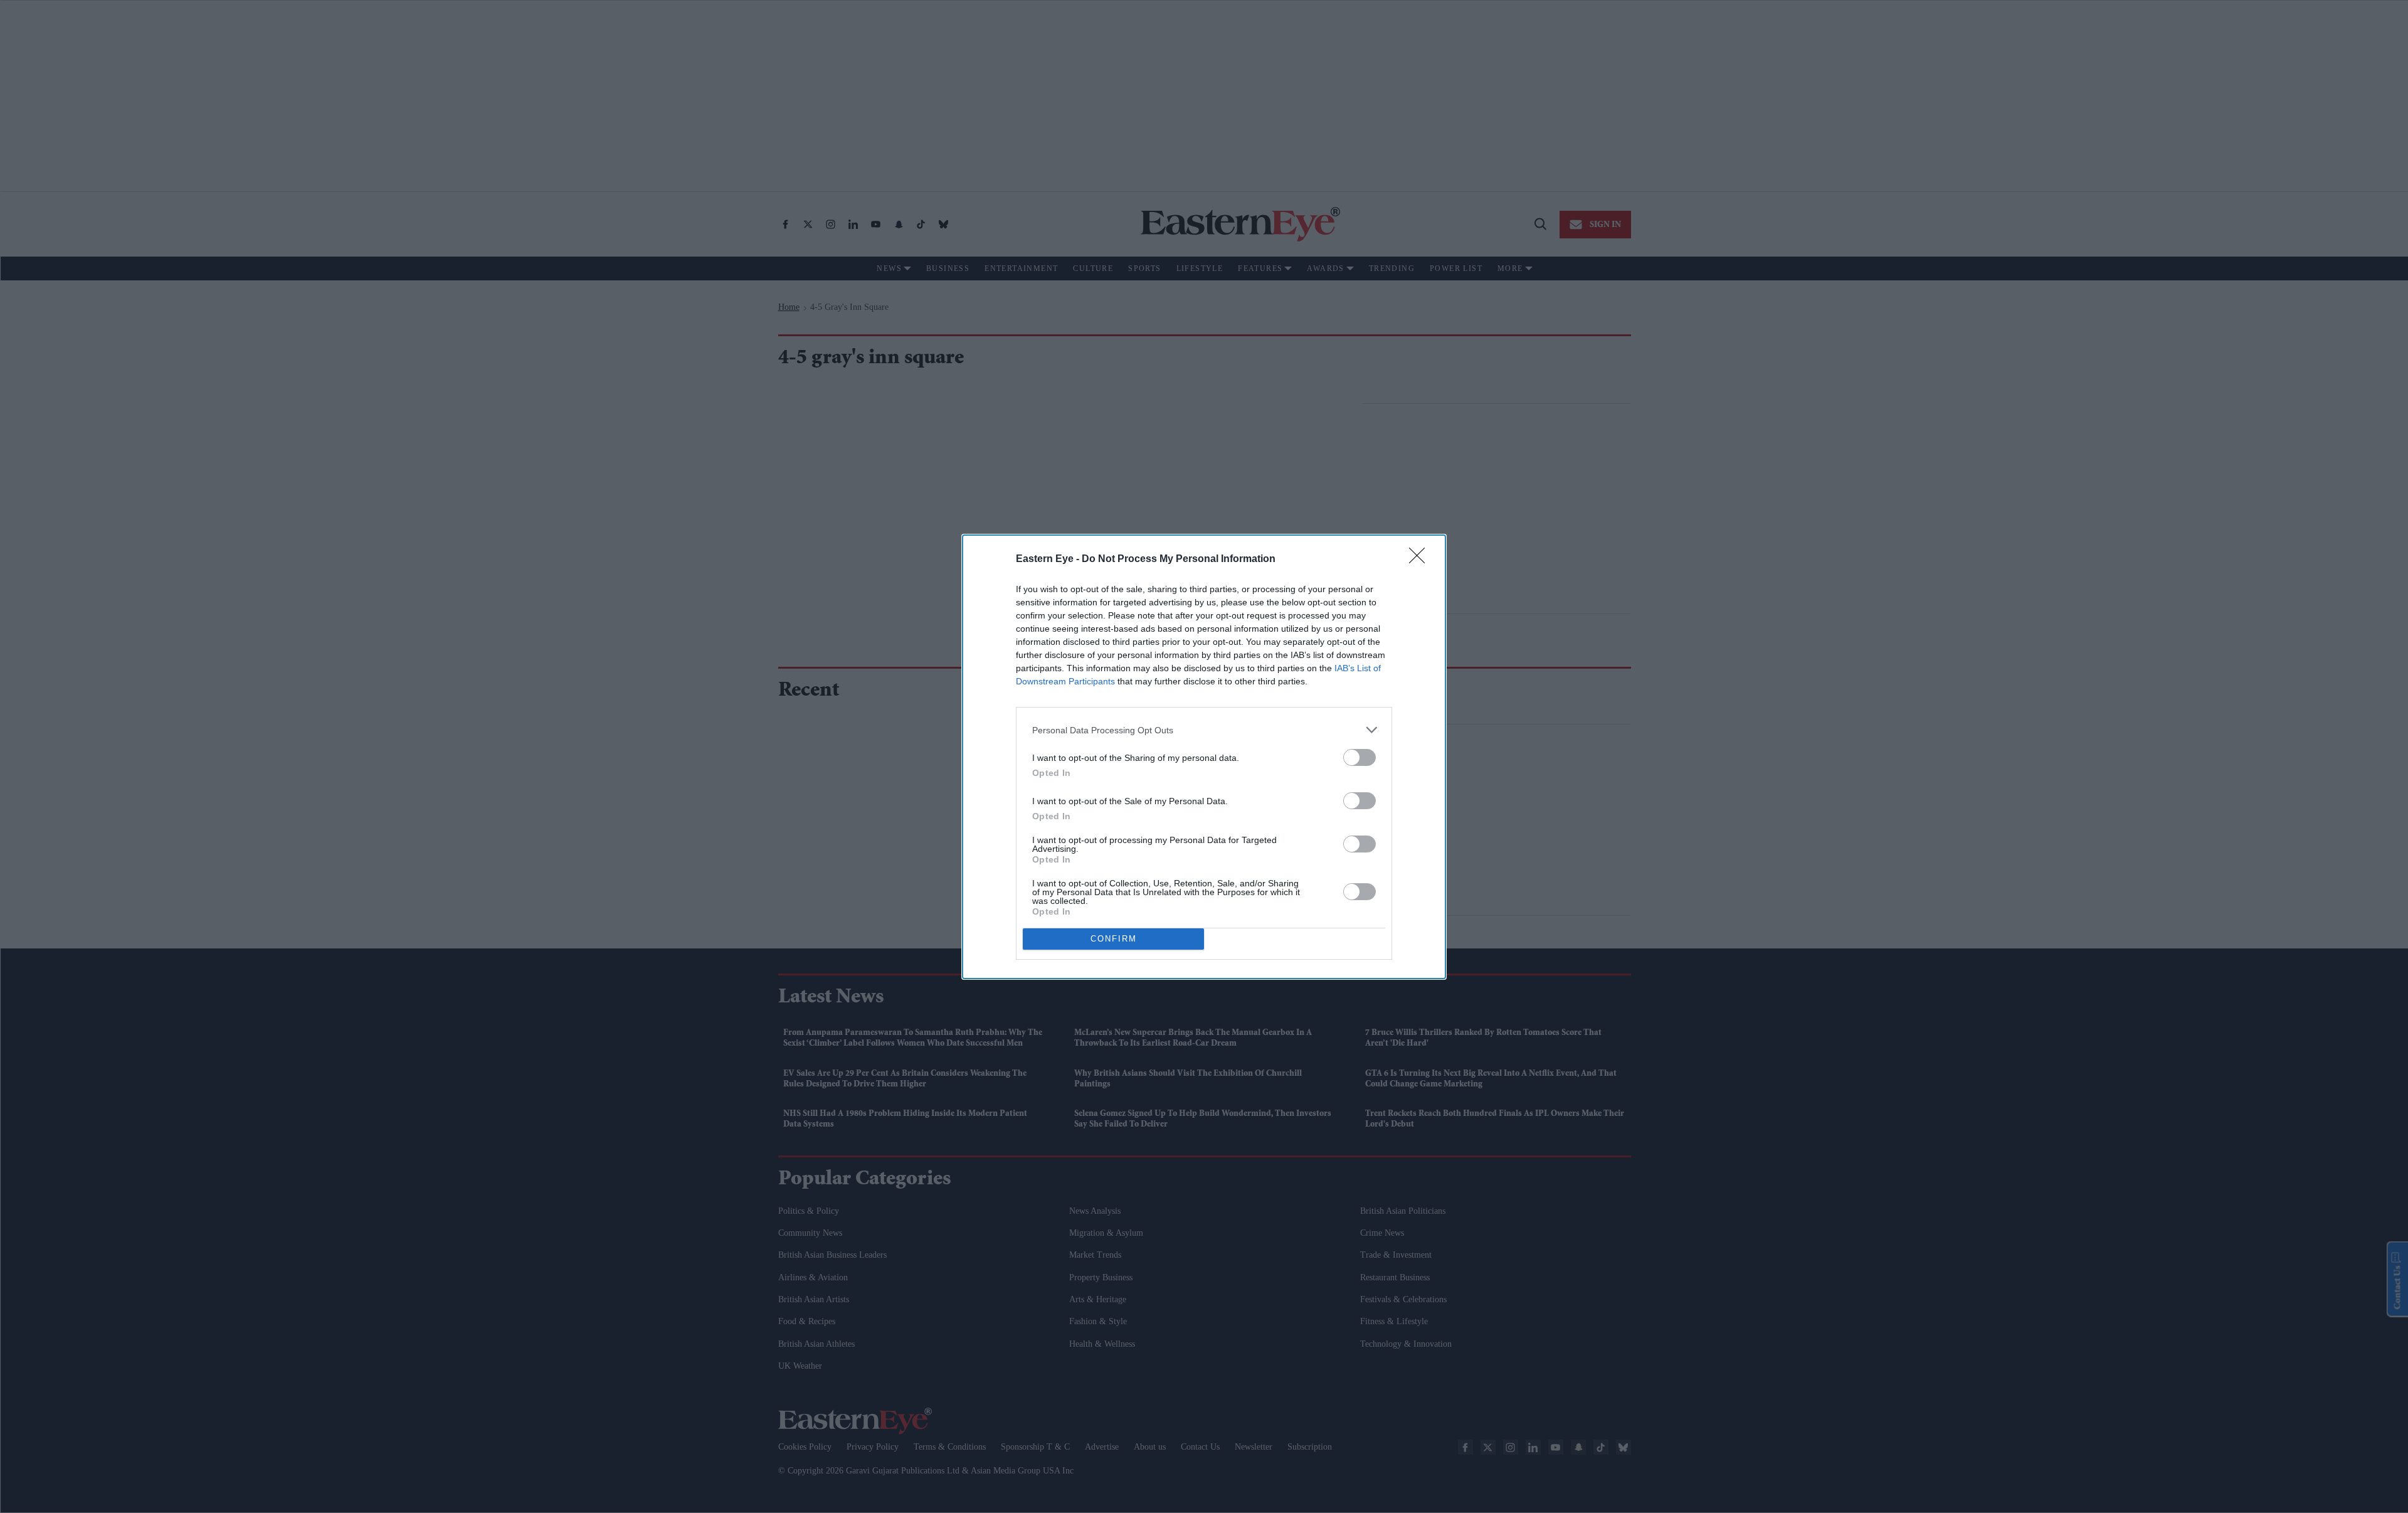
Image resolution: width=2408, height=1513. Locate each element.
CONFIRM (1114, 939)
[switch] (1360, 757)
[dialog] (1204, 757)
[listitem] (1204, 730)
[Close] (1421, 560)
